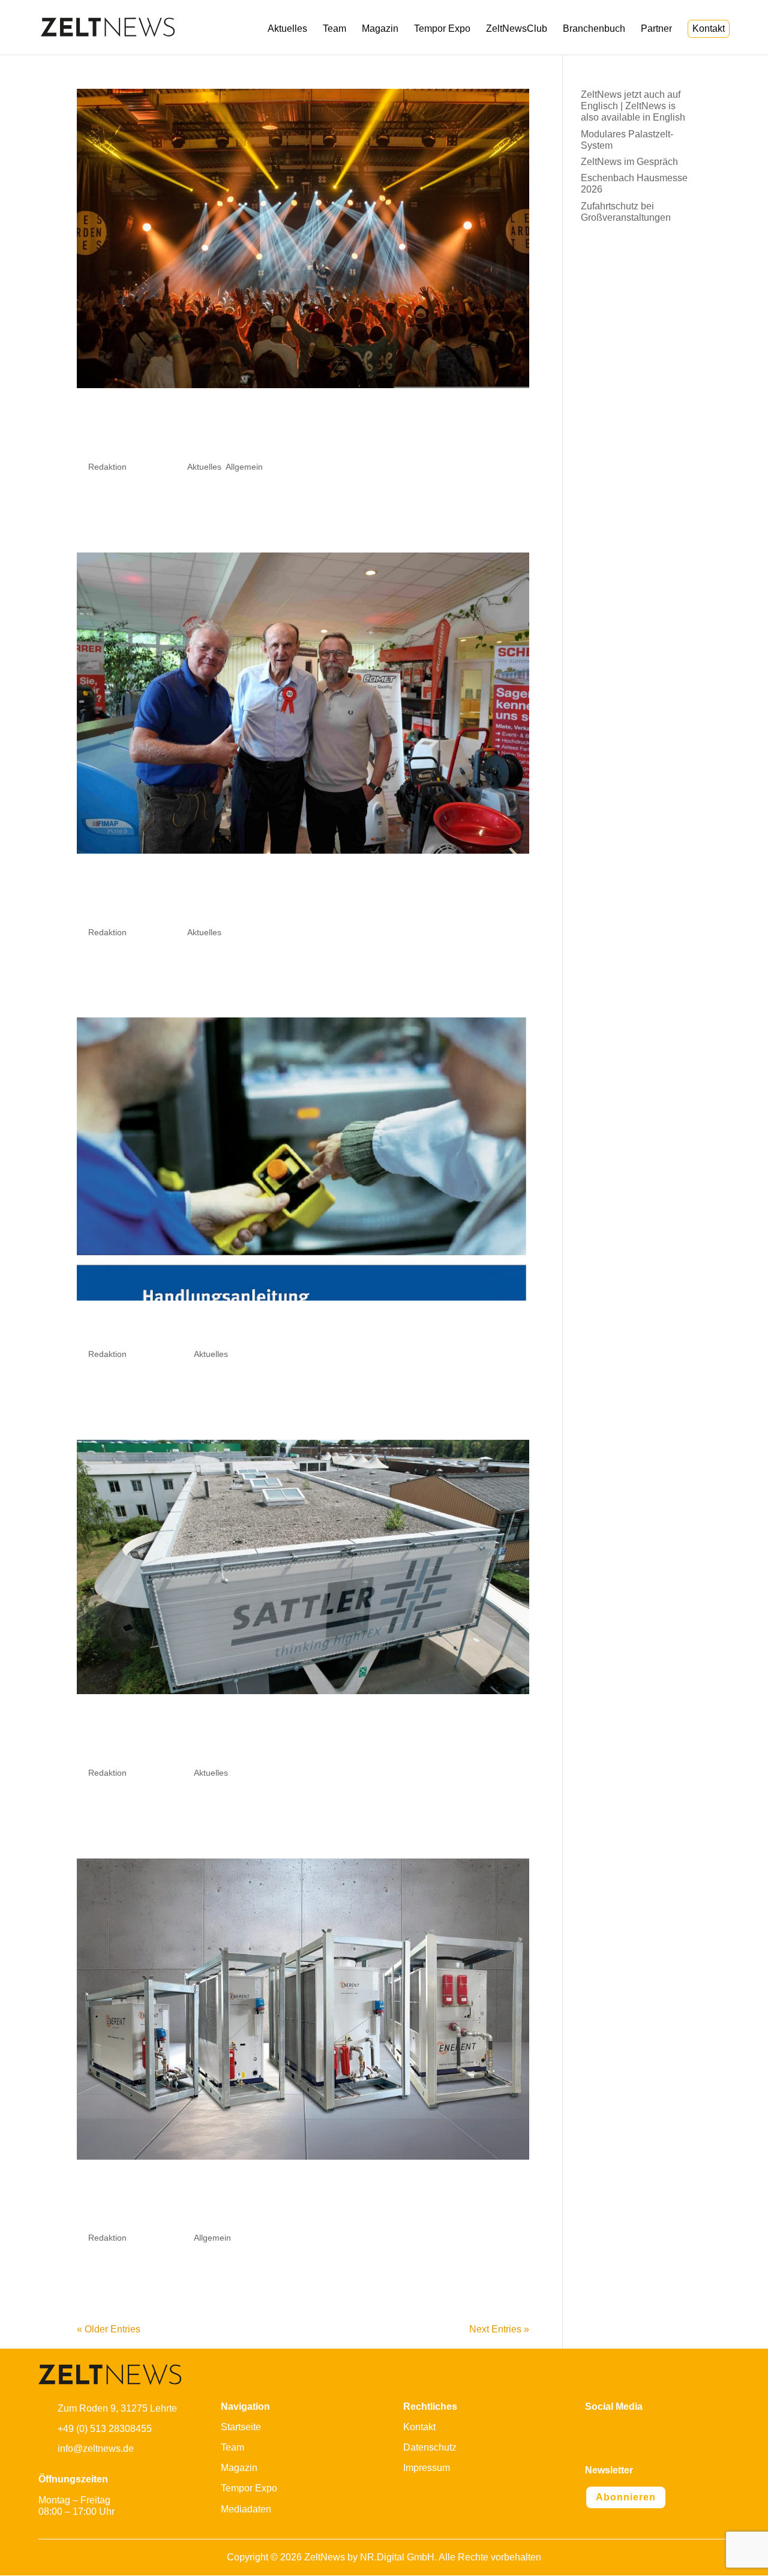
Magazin (380, 29)
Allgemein (244, 467)
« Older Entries (109, 2329)
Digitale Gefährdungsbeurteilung (281, 1331)
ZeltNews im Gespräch (629, 162)
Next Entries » (499, 2329)
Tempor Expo (442, 29)
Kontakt (709, 28)
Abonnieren (626, 2497)
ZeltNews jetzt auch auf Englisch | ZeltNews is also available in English (633, 106)
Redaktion (107, 467)
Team (334, 29)
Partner (656, 29)
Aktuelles (287, 29)
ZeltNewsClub (517, 29)
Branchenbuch (594, 29)
